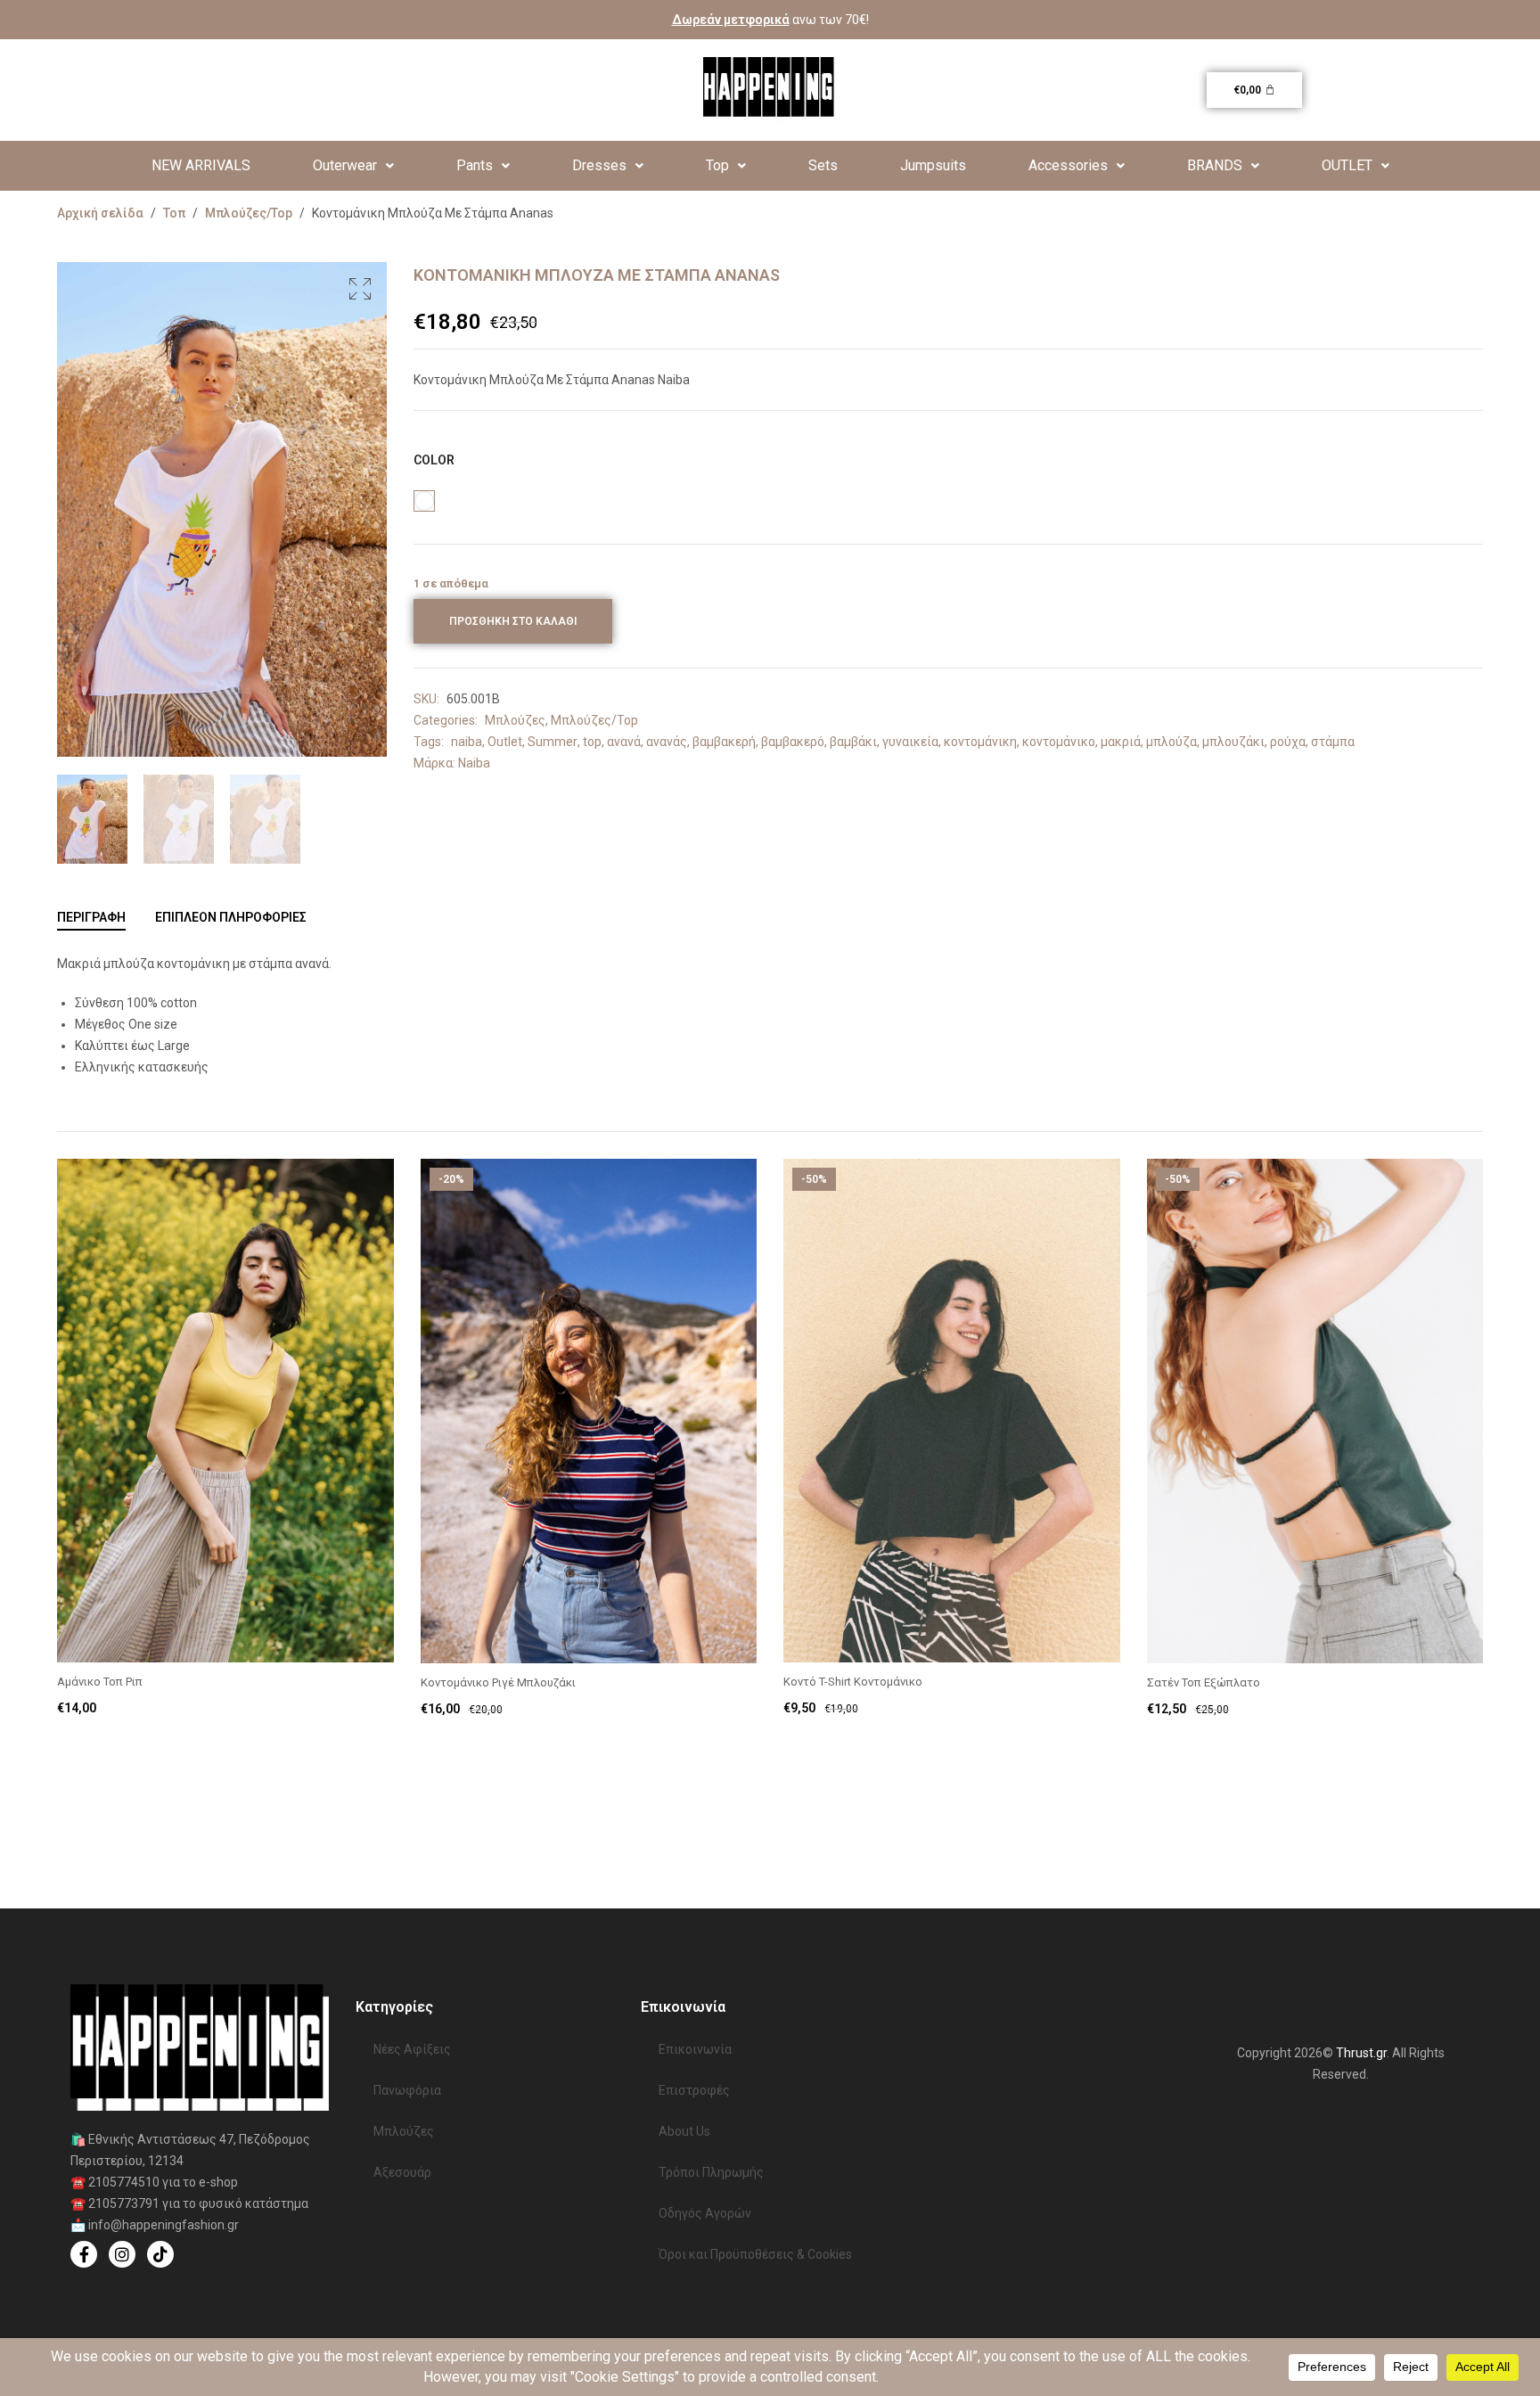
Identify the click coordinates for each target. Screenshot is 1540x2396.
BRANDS (1215, 165)
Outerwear (345, 165)
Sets (823, 165)
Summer (553, 742)
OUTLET (1347, 165)
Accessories (1068, 165)
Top (717, 165)
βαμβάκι (853, 742)
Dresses (599, 165)
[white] (424, 501)
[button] (353, 166)
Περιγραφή (91, 917)
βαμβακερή (724, 742)
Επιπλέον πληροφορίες (231, 917)
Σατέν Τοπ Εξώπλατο (1204, 1682)
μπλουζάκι (1233, 742)
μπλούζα (1171, 742)
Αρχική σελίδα (100, 213)
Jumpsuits (933, 165)
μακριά (1121, 742)
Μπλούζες (515, 720)
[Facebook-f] (84, 2254)
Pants (475, 165)
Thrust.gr (1361, 2053)
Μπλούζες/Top (249, 213)
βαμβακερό (793, 742)
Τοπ (174, 213)
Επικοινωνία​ (695, 2049)
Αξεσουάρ (402, 2172)
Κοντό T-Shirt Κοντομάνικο (853, 1682)
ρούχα (1288, 742)
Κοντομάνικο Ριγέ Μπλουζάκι (498, 1682)
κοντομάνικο (1059, 742)
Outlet (505, 742)
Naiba (474, 763)
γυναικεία (910, 742)
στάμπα (1333, 742)
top (592, 742)
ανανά (624, 742)
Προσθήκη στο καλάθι (513, 621)
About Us (684, 2131)
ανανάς (667, 742)
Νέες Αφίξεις (412, 2049)
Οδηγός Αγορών (705, 2213)
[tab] (91, 917)
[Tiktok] (160, 2254)
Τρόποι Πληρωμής (711, 2172)
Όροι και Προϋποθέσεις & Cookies (755, 2254)
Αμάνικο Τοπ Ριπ (100, 1682)
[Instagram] (122, 2254)
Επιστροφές (694, 2090)
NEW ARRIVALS (201, 165)
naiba (467, 742)
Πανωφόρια (407, 2090)
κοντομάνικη (980, 742)
